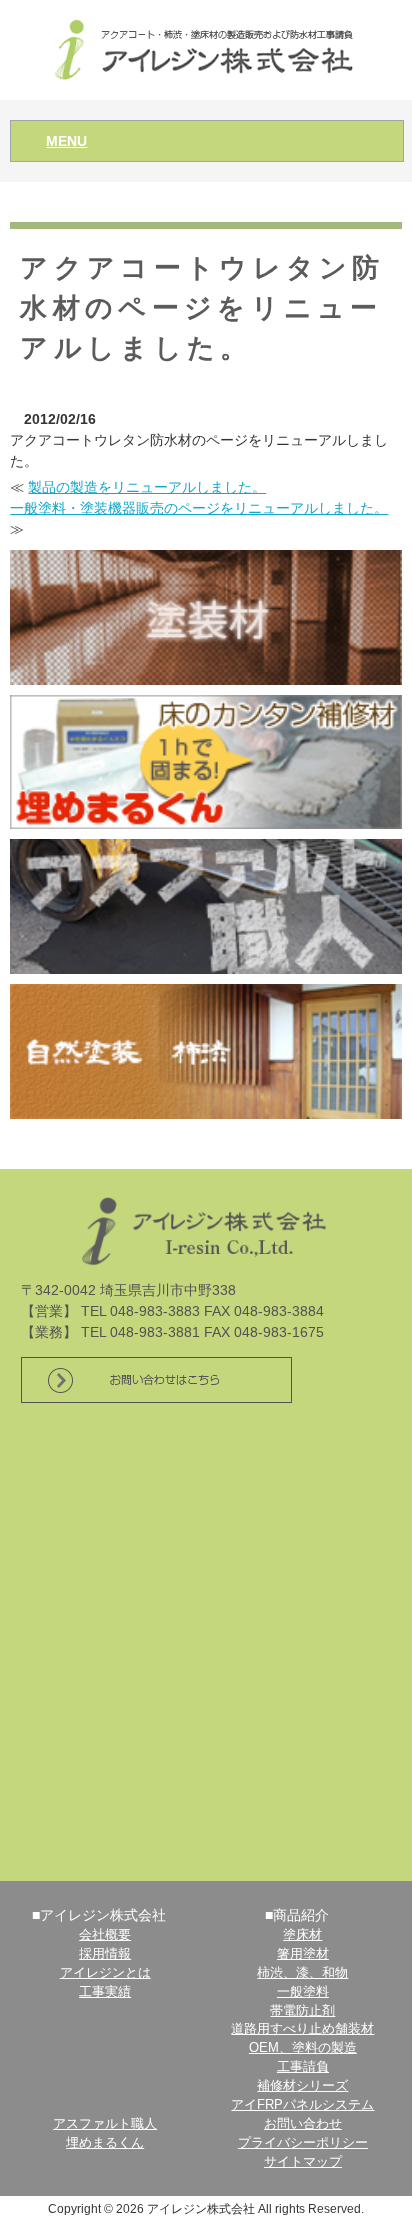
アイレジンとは (105, 1973)
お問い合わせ (303, 2124)
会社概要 (105, 1935)
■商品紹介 (297, 1915)
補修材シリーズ (302, 2086)
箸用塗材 (303, 1954)
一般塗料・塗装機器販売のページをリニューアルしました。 (199, 508)
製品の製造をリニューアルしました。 (147, 487)
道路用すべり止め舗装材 (302, 2029)
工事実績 (105, 1992)
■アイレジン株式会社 (99, 1915)
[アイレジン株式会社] (206, 48)
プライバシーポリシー (303, 2143)
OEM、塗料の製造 (303, 2048)
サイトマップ (303, 2162)
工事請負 (303, 2067)
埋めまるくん (105, 2143)
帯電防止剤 (302, 2011)
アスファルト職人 (105, 2124)
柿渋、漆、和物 (302, 1973)
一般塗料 (303, 1992)
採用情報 (105, 1954)
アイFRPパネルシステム (302, 2105)
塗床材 (302, 1935)
